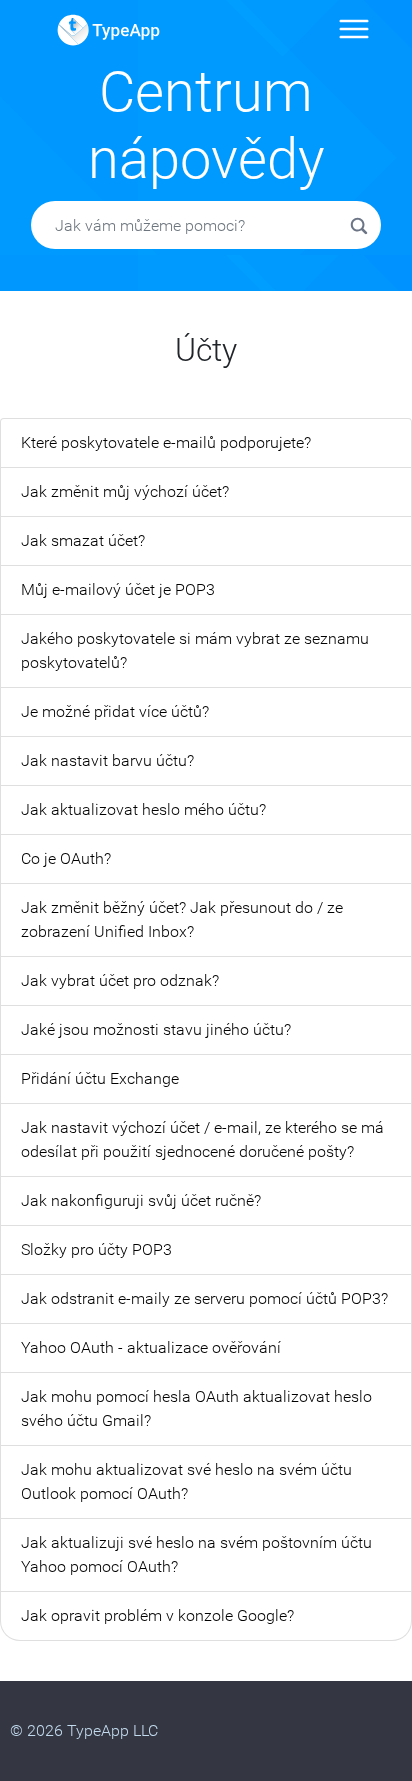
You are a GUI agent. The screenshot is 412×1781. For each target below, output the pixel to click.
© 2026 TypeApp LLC (84, 1730)
